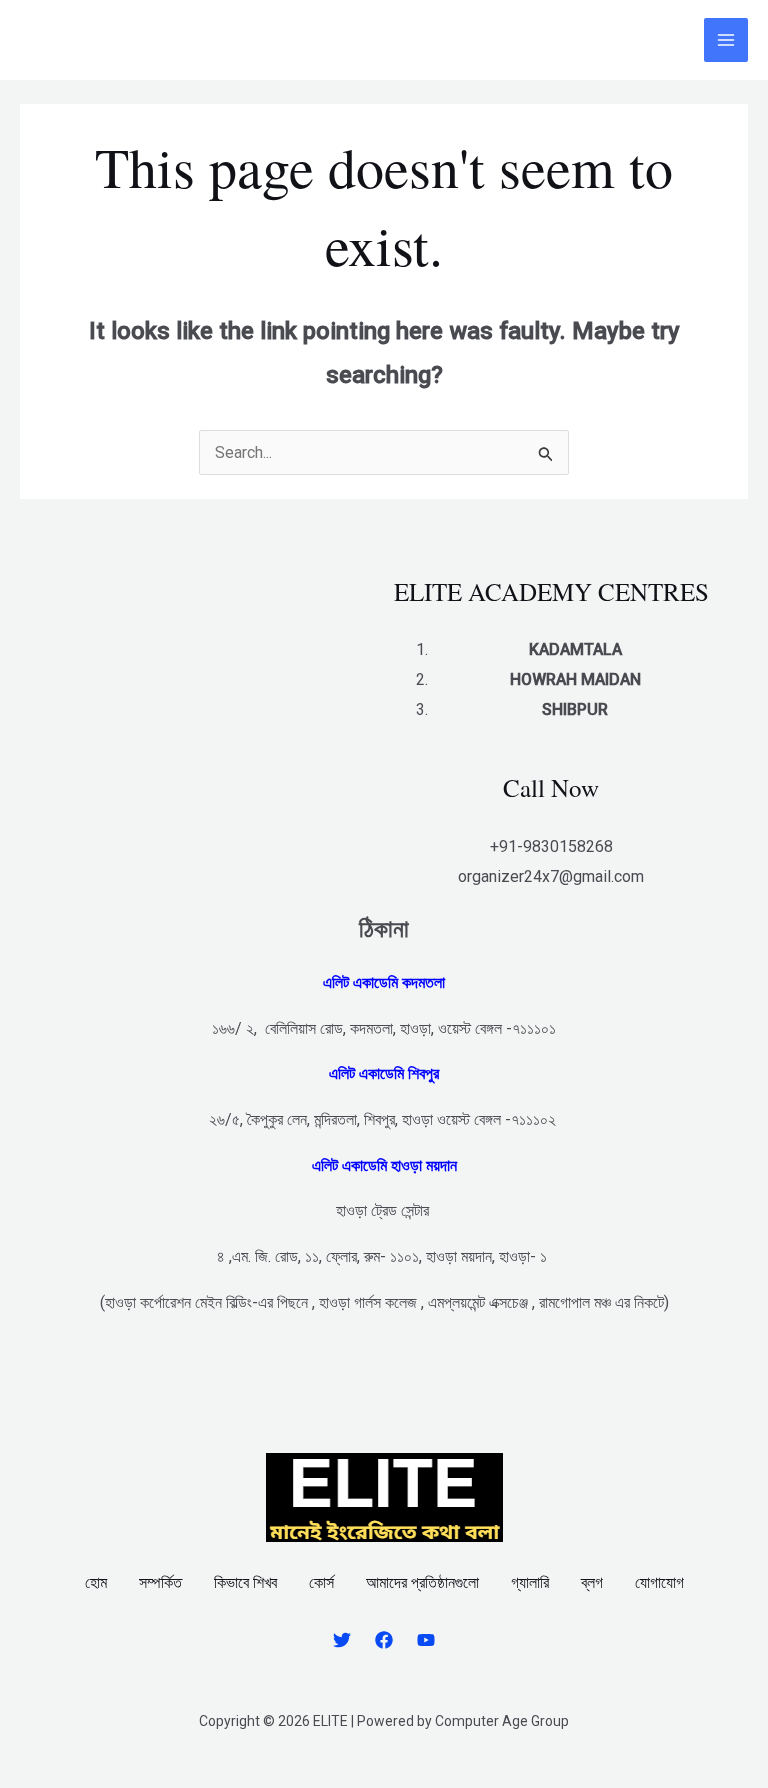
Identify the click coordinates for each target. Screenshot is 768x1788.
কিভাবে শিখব (245, 1582)
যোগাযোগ (659, 1582)
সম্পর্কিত (160, 1582)
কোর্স (321, 1582)
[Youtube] (426, 1640)
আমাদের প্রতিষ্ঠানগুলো (422, 1582)
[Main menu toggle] (726, 40)
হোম (96, 1582)
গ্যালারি (530, 1582)
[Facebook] (384, 1640)
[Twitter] (342, 1640)
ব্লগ (592, 1582)
